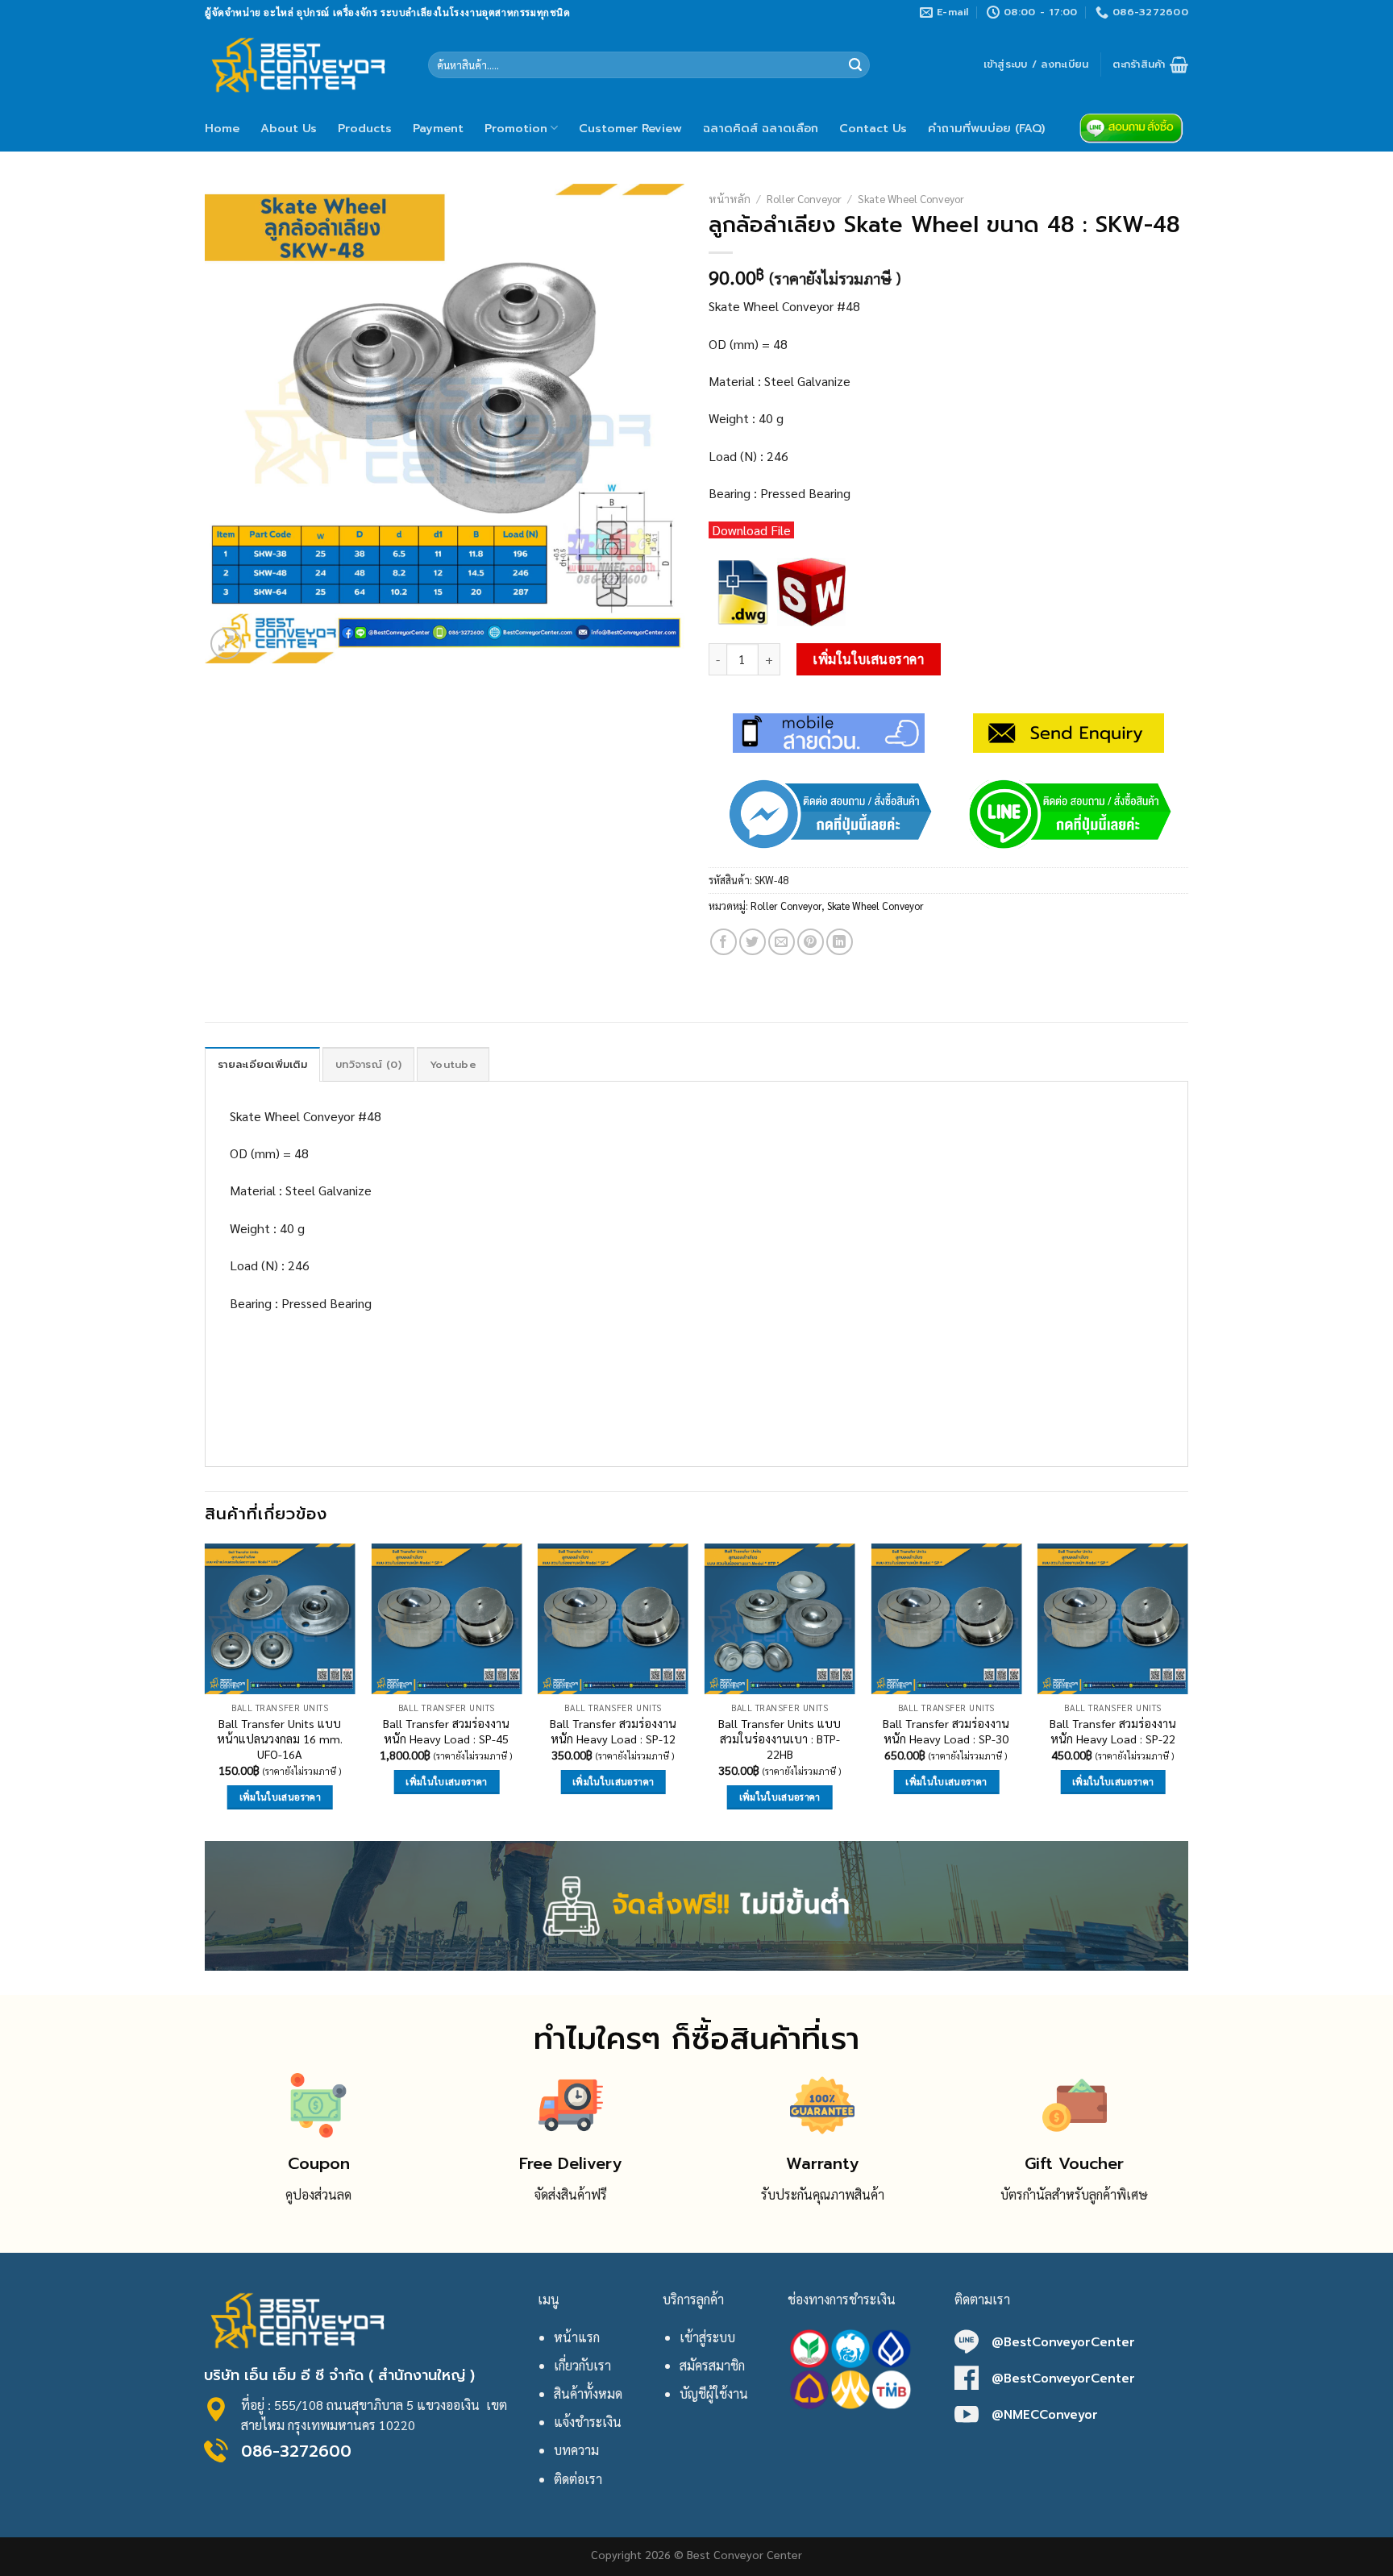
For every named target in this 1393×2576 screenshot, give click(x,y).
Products (365, 128)
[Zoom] (226, 644)
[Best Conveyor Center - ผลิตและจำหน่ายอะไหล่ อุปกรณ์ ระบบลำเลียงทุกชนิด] (304, 64)
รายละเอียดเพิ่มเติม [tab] (262, 1064)
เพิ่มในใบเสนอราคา (868, 659)
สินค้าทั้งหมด (588, 2393)
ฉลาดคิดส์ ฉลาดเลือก (761, 128)
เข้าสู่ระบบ (707, 2337)
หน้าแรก (577, 2337)
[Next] (1187, 1691)
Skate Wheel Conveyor (911, 198)
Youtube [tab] (453, 1064)
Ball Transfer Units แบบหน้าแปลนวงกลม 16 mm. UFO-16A (280, 1738)
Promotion (516, 128)
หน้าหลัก (730, 198)
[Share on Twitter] (753, 942)
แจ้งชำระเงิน (588, 2422)
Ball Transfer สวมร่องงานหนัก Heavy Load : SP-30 (946, 1731)
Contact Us (873, 128)
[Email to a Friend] (782, 942)
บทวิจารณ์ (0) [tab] (368, 1064)
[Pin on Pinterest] (811, 942)
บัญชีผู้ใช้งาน (714, 2393)
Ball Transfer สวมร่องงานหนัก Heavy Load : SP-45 (446, 1731)
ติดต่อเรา (578, 2479)
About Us (289, 128)
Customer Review (630, 128)
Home (222, 128)
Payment (438, 128)
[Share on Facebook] (724, 942)
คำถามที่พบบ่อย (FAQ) (986, 128)
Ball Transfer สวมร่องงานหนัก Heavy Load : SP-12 (613, 1731)
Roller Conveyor (804, 198)
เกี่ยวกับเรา (582, 2365)
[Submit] (855, 65)
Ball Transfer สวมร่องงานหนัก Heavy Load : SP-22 (1113, 1731)
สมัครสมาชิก (712, 2365)
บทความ (576, 2450)
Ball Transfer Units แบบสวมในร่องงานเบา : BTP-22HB (780, 1738)
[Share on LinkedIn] (840, 942)
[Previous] (206, 1691)
